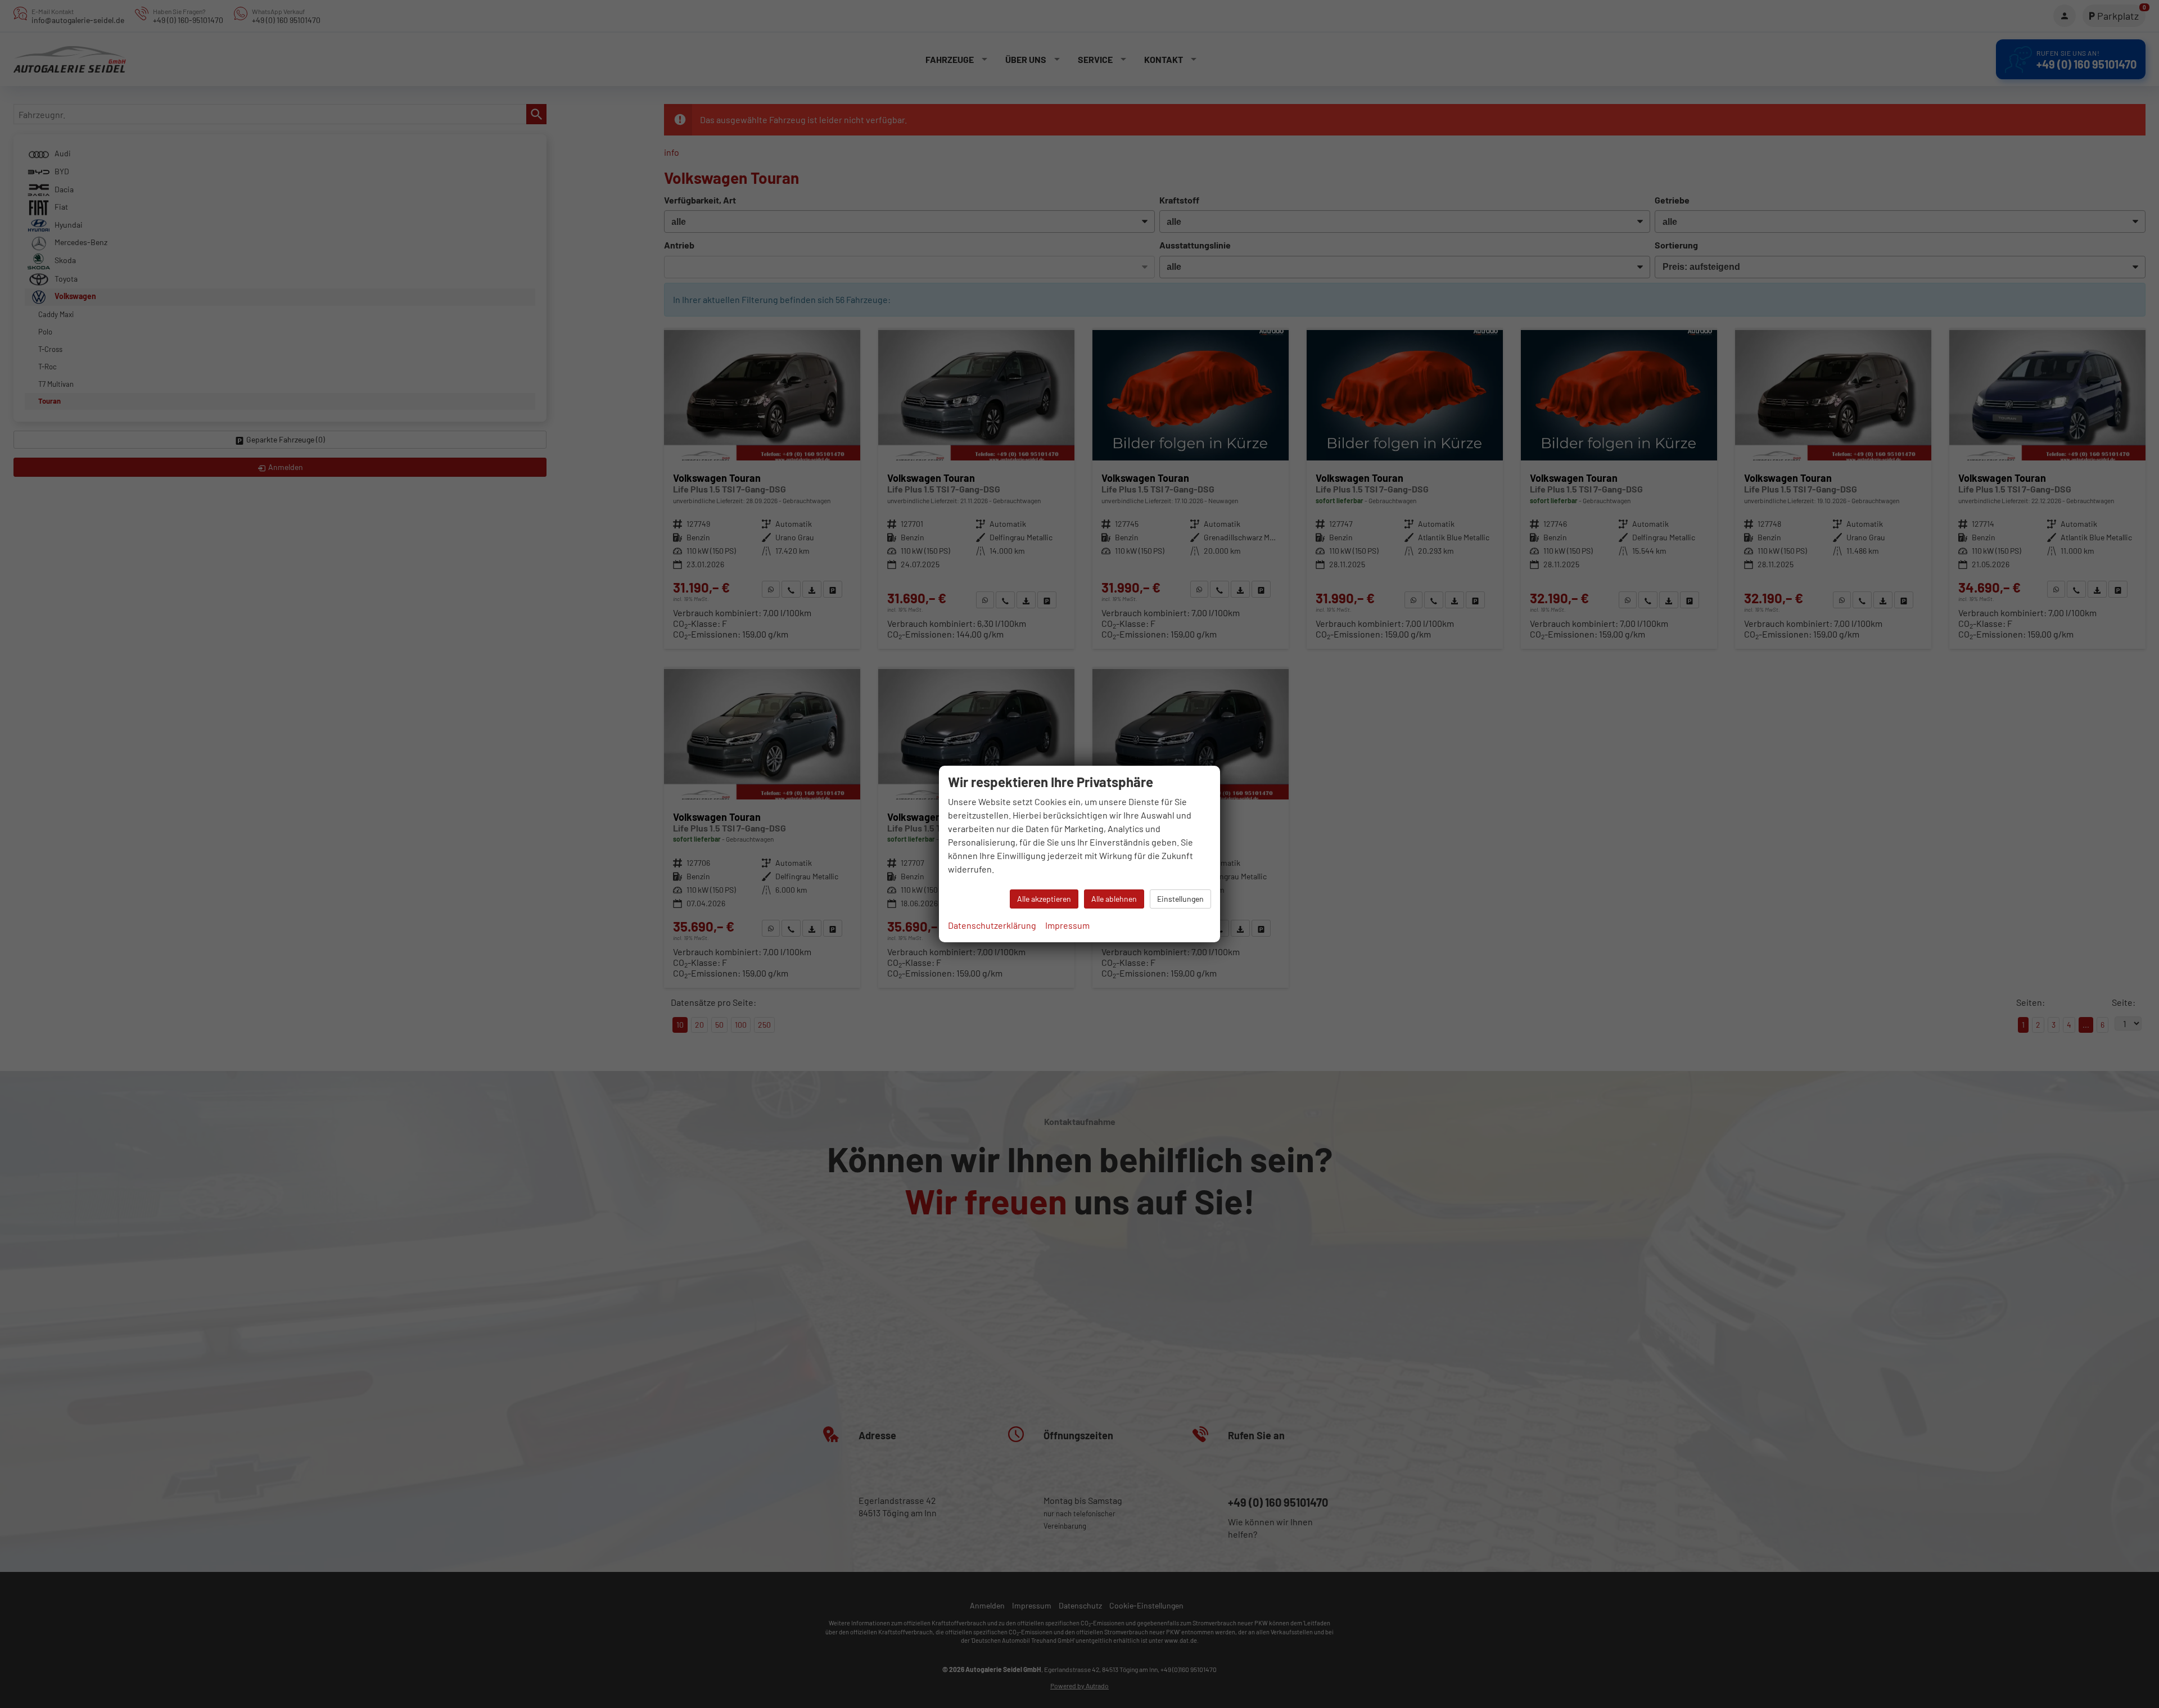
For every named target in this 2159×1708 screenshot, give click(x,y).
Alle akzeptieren (1044, 899)
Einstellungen (1180, 899)
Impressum (1067, 925)
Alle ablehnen (1114, 899)
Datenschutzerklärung (992, 925)
